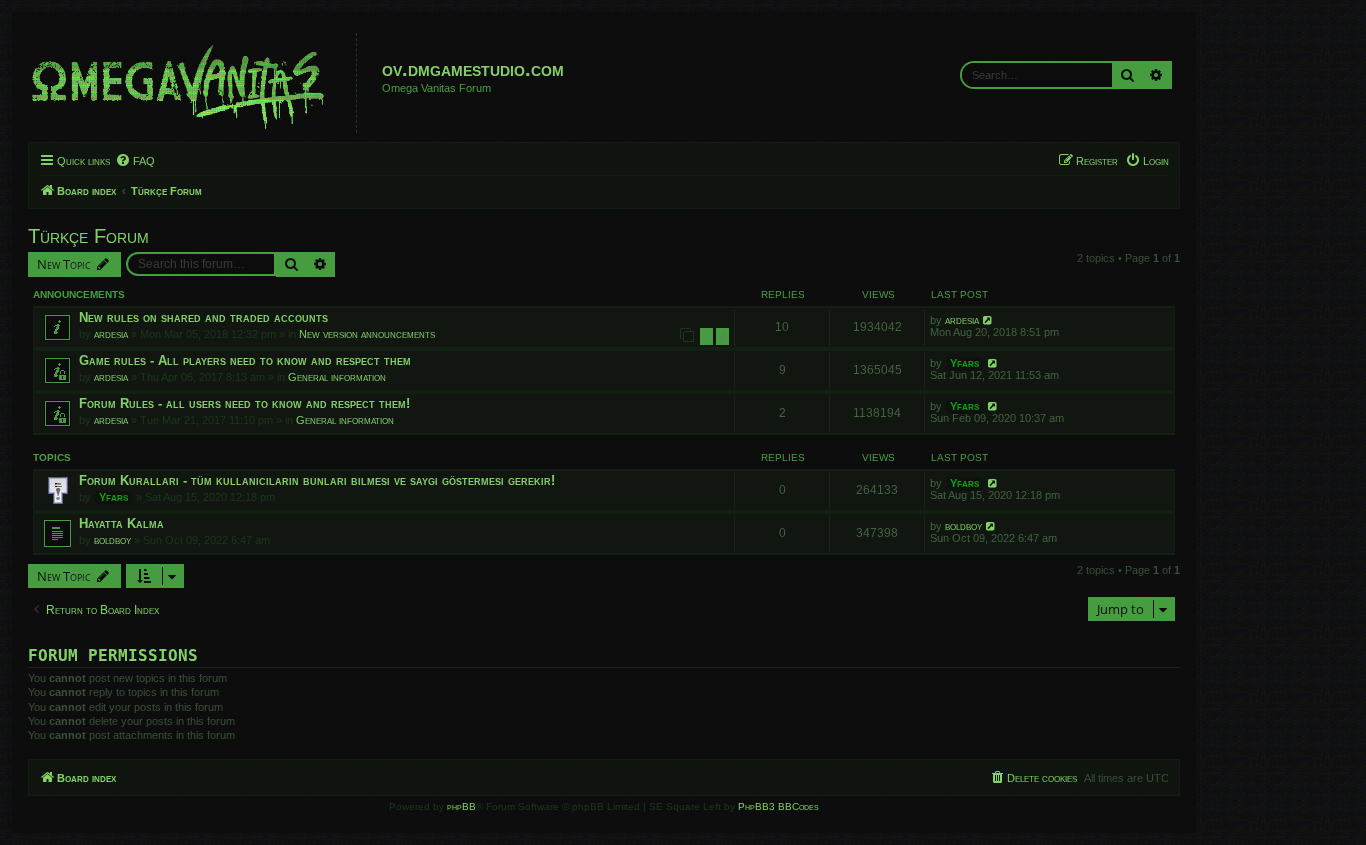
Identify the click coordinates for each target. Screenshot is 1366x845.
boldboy (112, 540)
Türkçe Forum (88, 236)
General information (337, 377)
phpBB (461, 806)
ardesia (111, 334)
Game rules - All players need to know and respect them (245, 360)
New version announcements (367, 334)
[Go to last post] (988, 320)
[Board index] (195, 83)
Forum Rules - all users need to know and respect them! (244, 403)
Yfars (964, 363)
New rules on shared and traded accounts (203, 317)
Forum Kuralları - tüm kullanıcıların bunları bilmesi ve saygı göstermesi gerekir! (317, 480)
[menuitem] (135, 161)
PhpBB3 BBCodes (778, 806)
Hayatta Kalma (121, 523)
